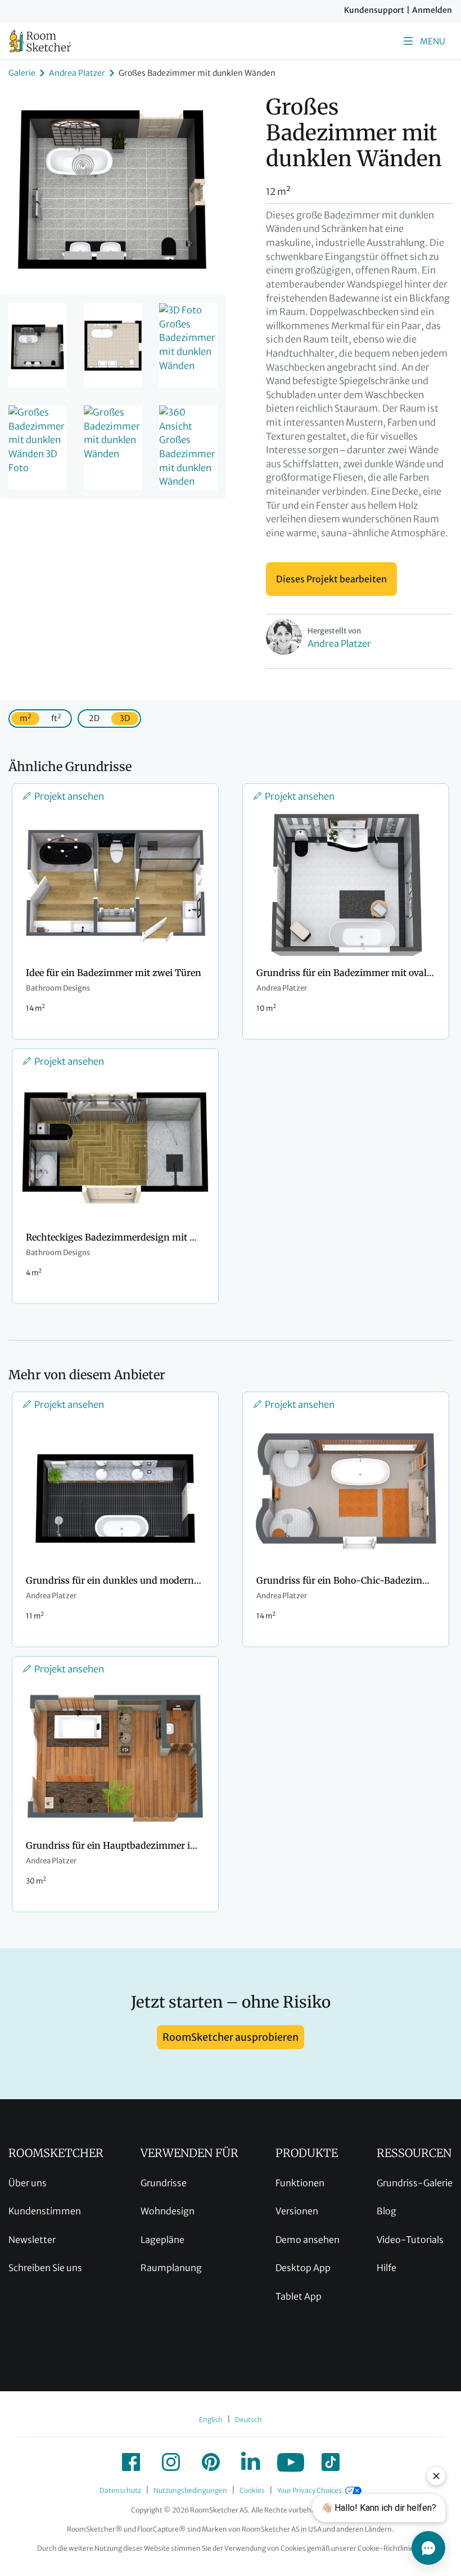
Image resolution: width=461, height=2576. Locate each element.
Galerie (22, 73)
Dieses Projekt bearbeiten (331, 579)
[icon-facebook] (131, 2462)
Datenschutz (120, 2490)
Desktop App (303, 2268)
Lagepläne (162, 2240)
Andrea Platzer (77, 73)
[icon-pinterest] (211, 2462)
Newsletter (32, 2240)
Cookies (252, 2490)
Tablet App (299, 2296)
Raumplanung (171, 2268)
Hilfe (387, 2268)
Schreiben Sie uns (45, 2268)
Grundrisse (164, 2183)
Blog (387, 2211)
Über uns (28, 2183)
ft (56, 718)
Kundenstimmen (45, 2211)
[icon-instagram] (171, 2462)
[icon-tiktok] (331, 2462)
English (211, 2420)
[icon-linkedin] (251, 2462)
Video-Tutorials (410, 2240)
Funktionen (300, 2183)
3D (125, 718)
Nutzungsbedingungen (190, 2490)
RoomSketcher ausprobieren (231, 2037)
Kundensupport (374, 10)
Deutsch (248, 2420)
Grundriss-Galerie (415, 2183)
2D (94, 718)
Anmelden (432, 10)
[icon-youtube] (291, 2462)
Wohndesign (168, 2211)
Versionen (297, 2211)
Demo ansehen (308, 2240)
